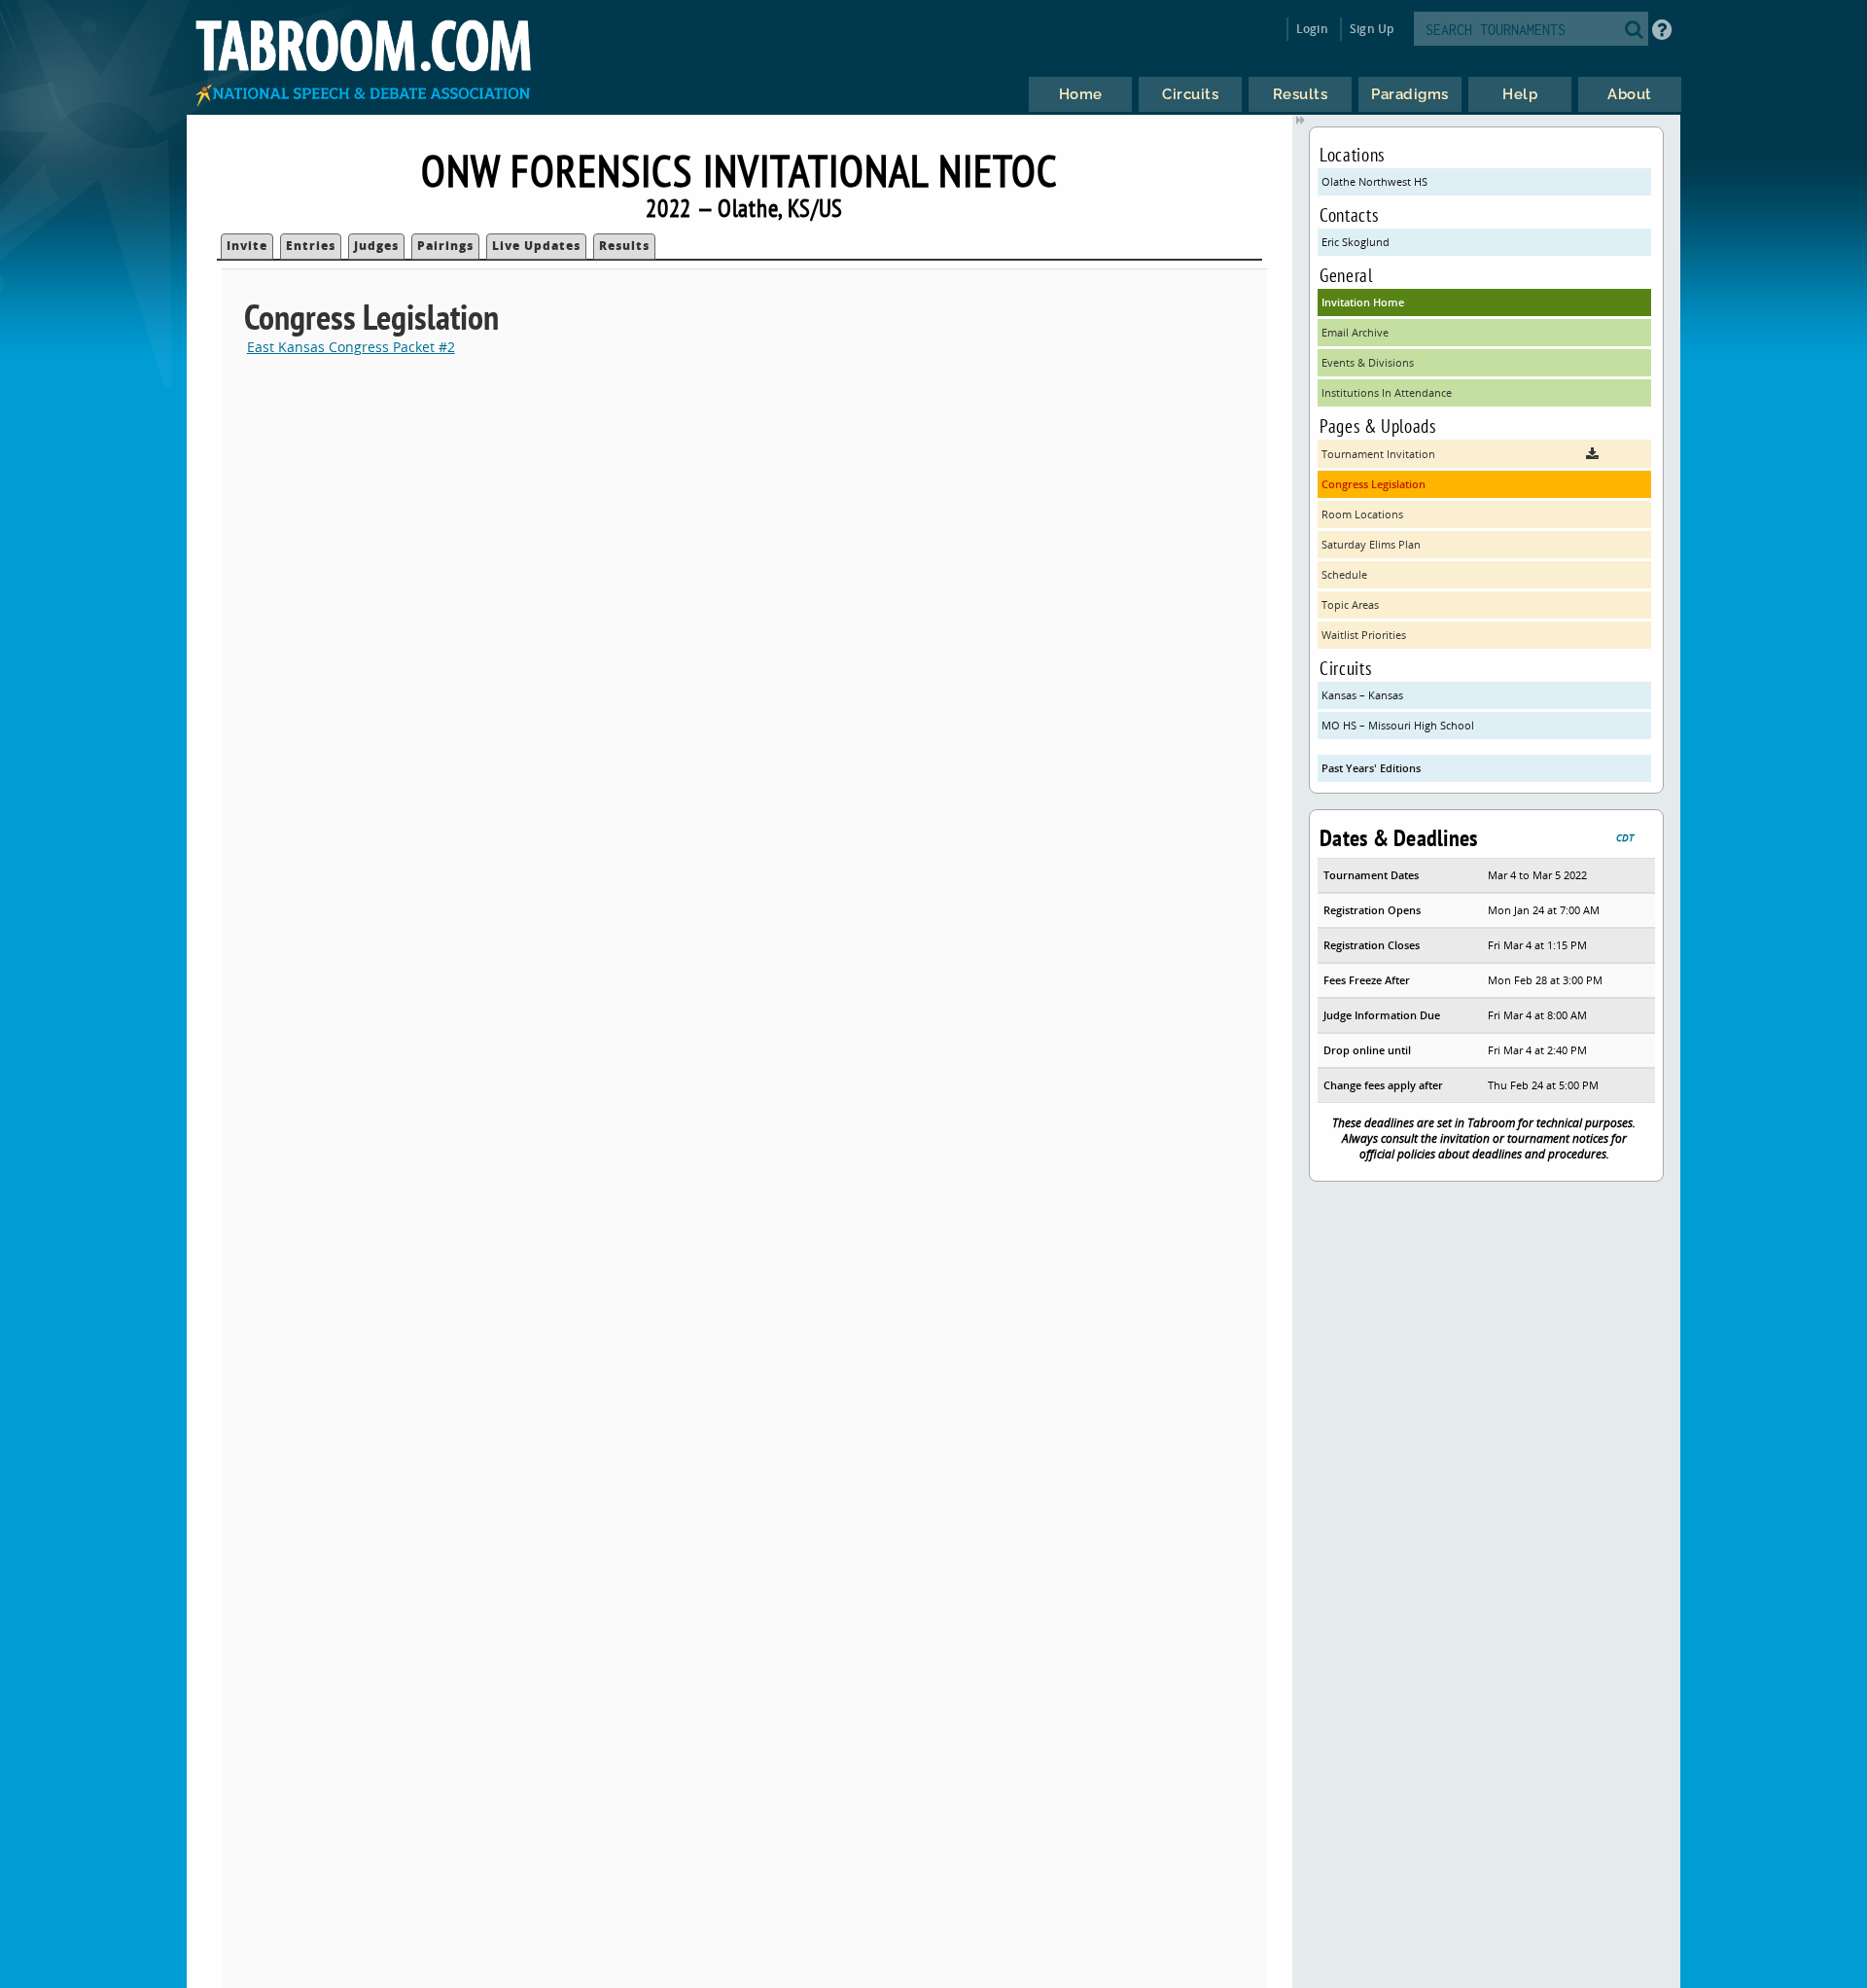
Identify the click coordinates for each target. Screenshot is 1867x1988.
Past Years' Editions (1371, 768)
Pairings (445, 246)
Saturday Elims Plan (1371, 544)
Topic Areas (1350, 604)
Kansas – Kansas (1362, 695)
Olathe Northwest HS (1374, 181)
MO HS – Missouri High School (1398, 725)
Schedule (1344, 574)
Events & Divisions (1368, 362)
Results (624, 246)
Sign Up (1372, 29)
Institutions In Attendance (1387, 392)
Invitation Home (1363, 302)
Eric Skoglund (1356, 242)
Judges (376, 246)
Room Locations (1362, 514)
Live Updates (536, 246)
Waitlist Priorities (1364, 635)
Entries (311, 246)
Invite (247, 246)
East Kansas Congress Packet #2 (351, 347)
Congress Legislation (1374, 484)
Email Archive (1355, 332)
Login (1312, 29)
